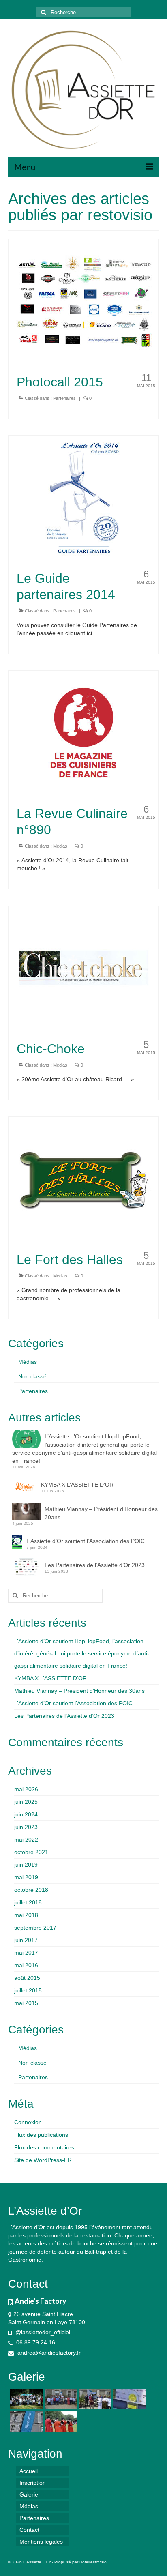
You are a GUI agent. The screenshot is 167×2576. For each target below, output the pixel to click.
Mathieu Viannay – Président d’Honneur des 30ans (101, 1513)
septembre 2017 (35, 1928)
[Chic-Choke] (84, 968)
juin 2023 (26, 1827)
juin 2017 (26, 1940)
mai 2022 (26, 1840)
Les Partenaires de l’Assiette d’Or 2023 (95, 1565)
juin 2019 (26, 1865)
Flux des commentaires (44, 2147)
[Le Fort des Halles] (84, 1179)
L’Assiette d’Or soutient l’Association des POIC (86, 1541)
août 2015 (27, 1978)
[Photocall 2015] (84, 301)
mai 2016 (26, 1965)
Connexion (28, 2122)
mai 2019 (26, 1877)
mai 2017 (26, 1953)
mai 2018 (26, 1915)
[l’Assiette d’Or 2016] (25, 2421)
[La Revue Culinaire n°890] (84, 733)
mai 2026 (26, 1789)
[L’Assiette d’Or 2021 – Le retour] (25, 2399)
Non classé (32, 1376)
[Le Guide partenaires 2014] (84, 498)
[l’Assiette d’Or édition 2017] (129, 2399)
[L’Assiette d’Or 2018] (94, 2399)
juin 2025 (26, 1802)
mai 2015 (26, 2003)
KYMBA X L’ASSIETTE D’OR (77, 1485)
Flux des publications (41, 2135)
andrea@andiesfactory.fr (48, 2353)
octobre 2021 (31, 1852)
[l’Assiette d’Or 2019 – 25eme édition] (60, 2399)
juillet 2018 (28, 1902)
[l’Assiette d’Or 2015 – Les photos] (60, 2421)
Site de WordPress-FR (43, 2160)
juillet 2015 (28, 1990)
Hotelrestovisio (93, 2562)
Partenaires (64, 398)
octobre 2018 (31, 1890)
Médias (60, 846)
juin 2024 (26, 1814)
